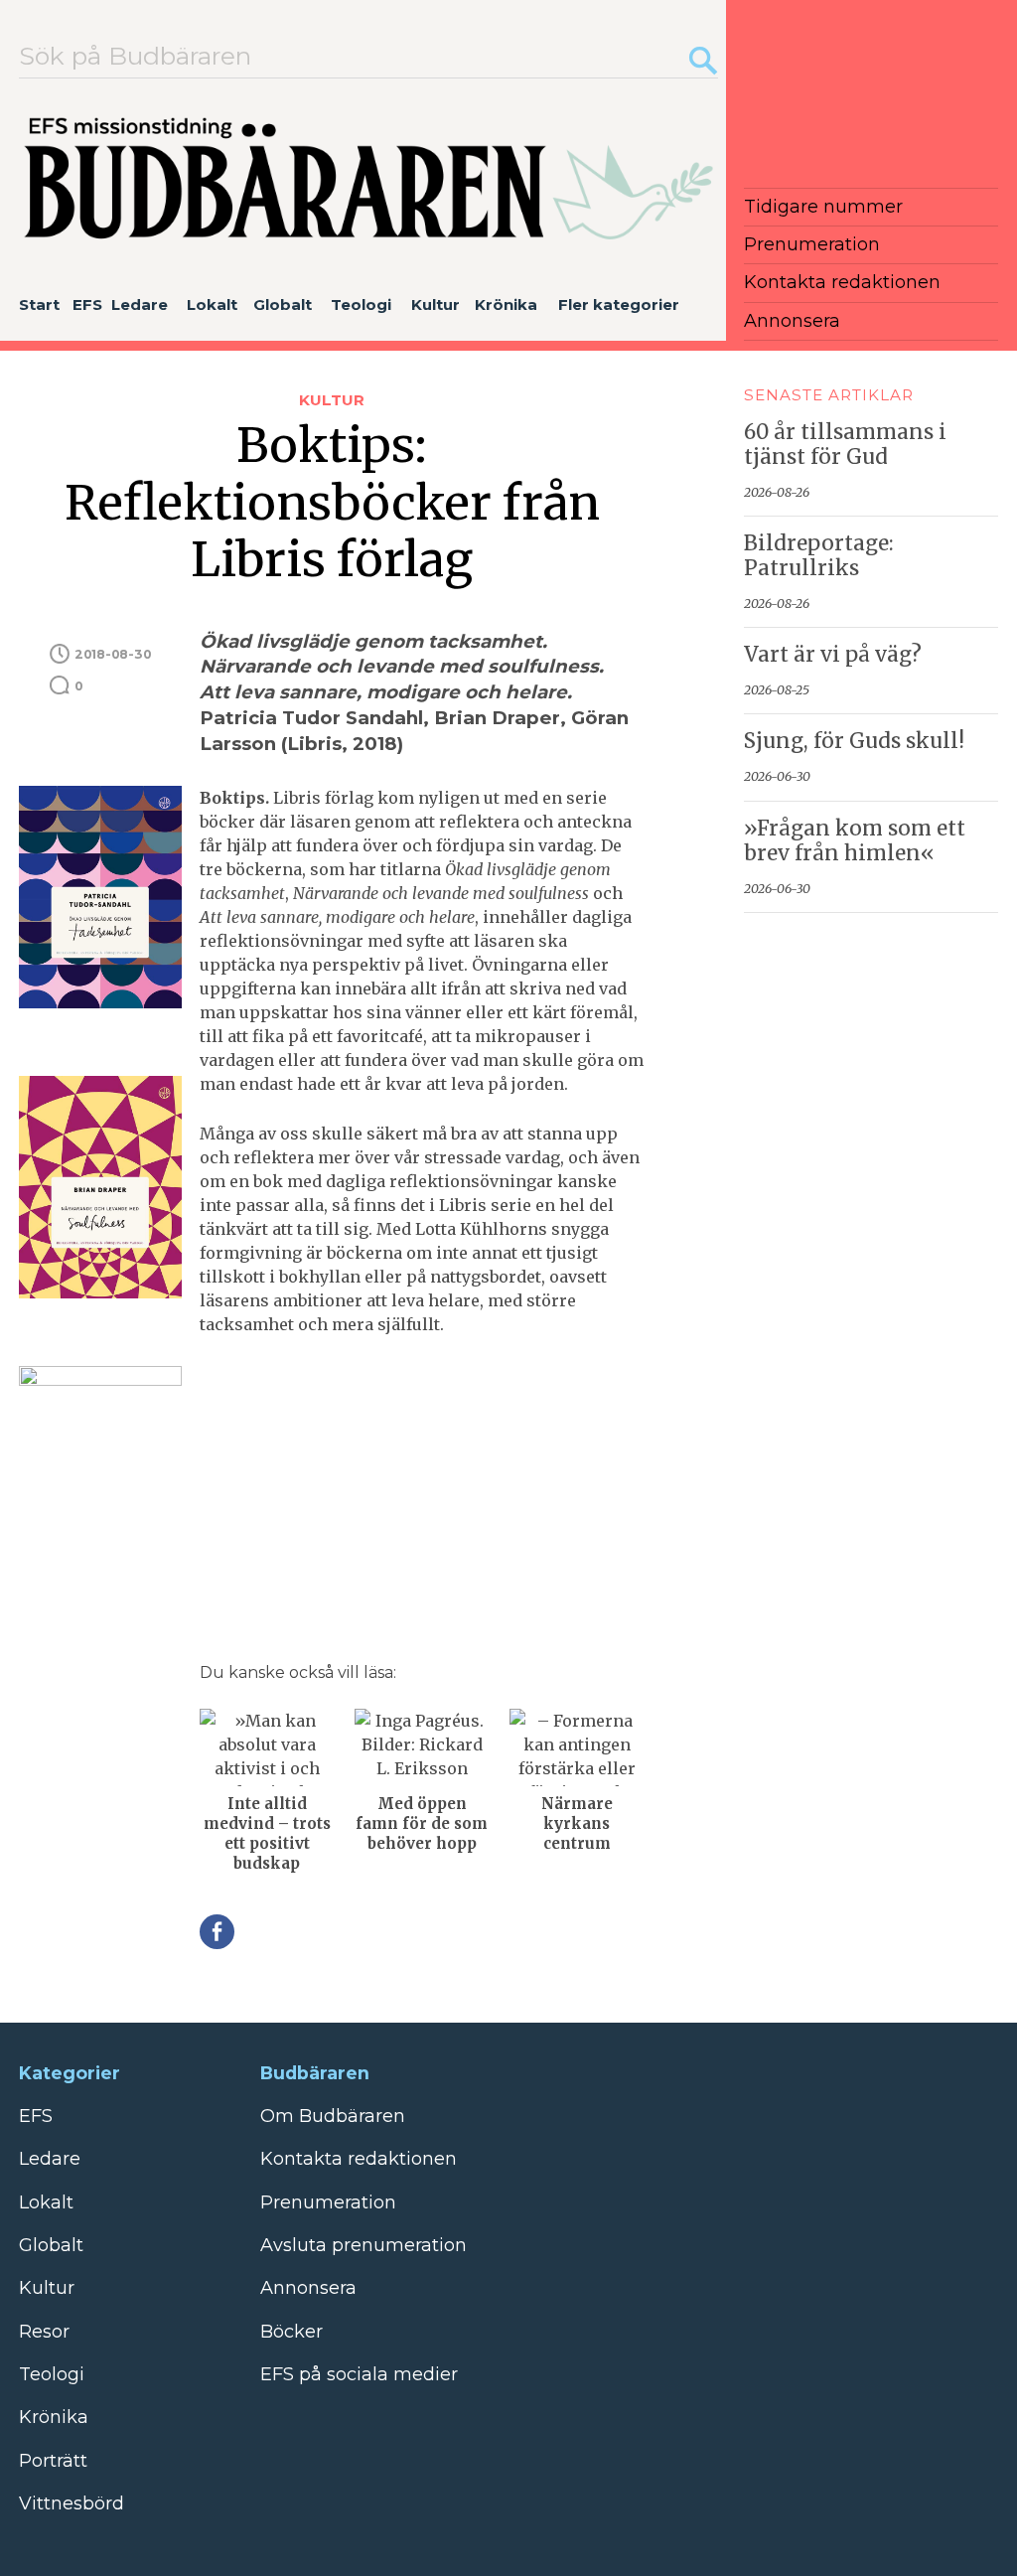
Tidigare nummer (823, 207)
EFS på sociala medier (359, 2374)
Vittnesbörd (72, 2503)
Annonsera (792, 321)
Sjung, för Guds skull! (854, 741)
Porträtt (53, 2461)
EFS (87, 304)
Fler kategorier (619, 304)
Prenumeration (812, 244)
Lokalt (212, 304)
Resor (44, 2332)
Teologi (361, 304)
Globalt (283, 304)
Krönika (506, 304)
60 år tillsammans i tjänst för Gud (845, 445)
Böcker (291, 2332)
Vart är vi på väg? (833, 655)
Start (39, 304)
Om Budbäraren (333, 2116)
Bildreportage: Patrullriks (819, 556)
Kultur (436, 304)
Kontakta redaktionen (842, 282)
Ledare (140, 304)
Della (217, 1932)
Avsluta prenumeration (363, 2245)
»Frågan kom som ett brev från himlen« (855, 841)
